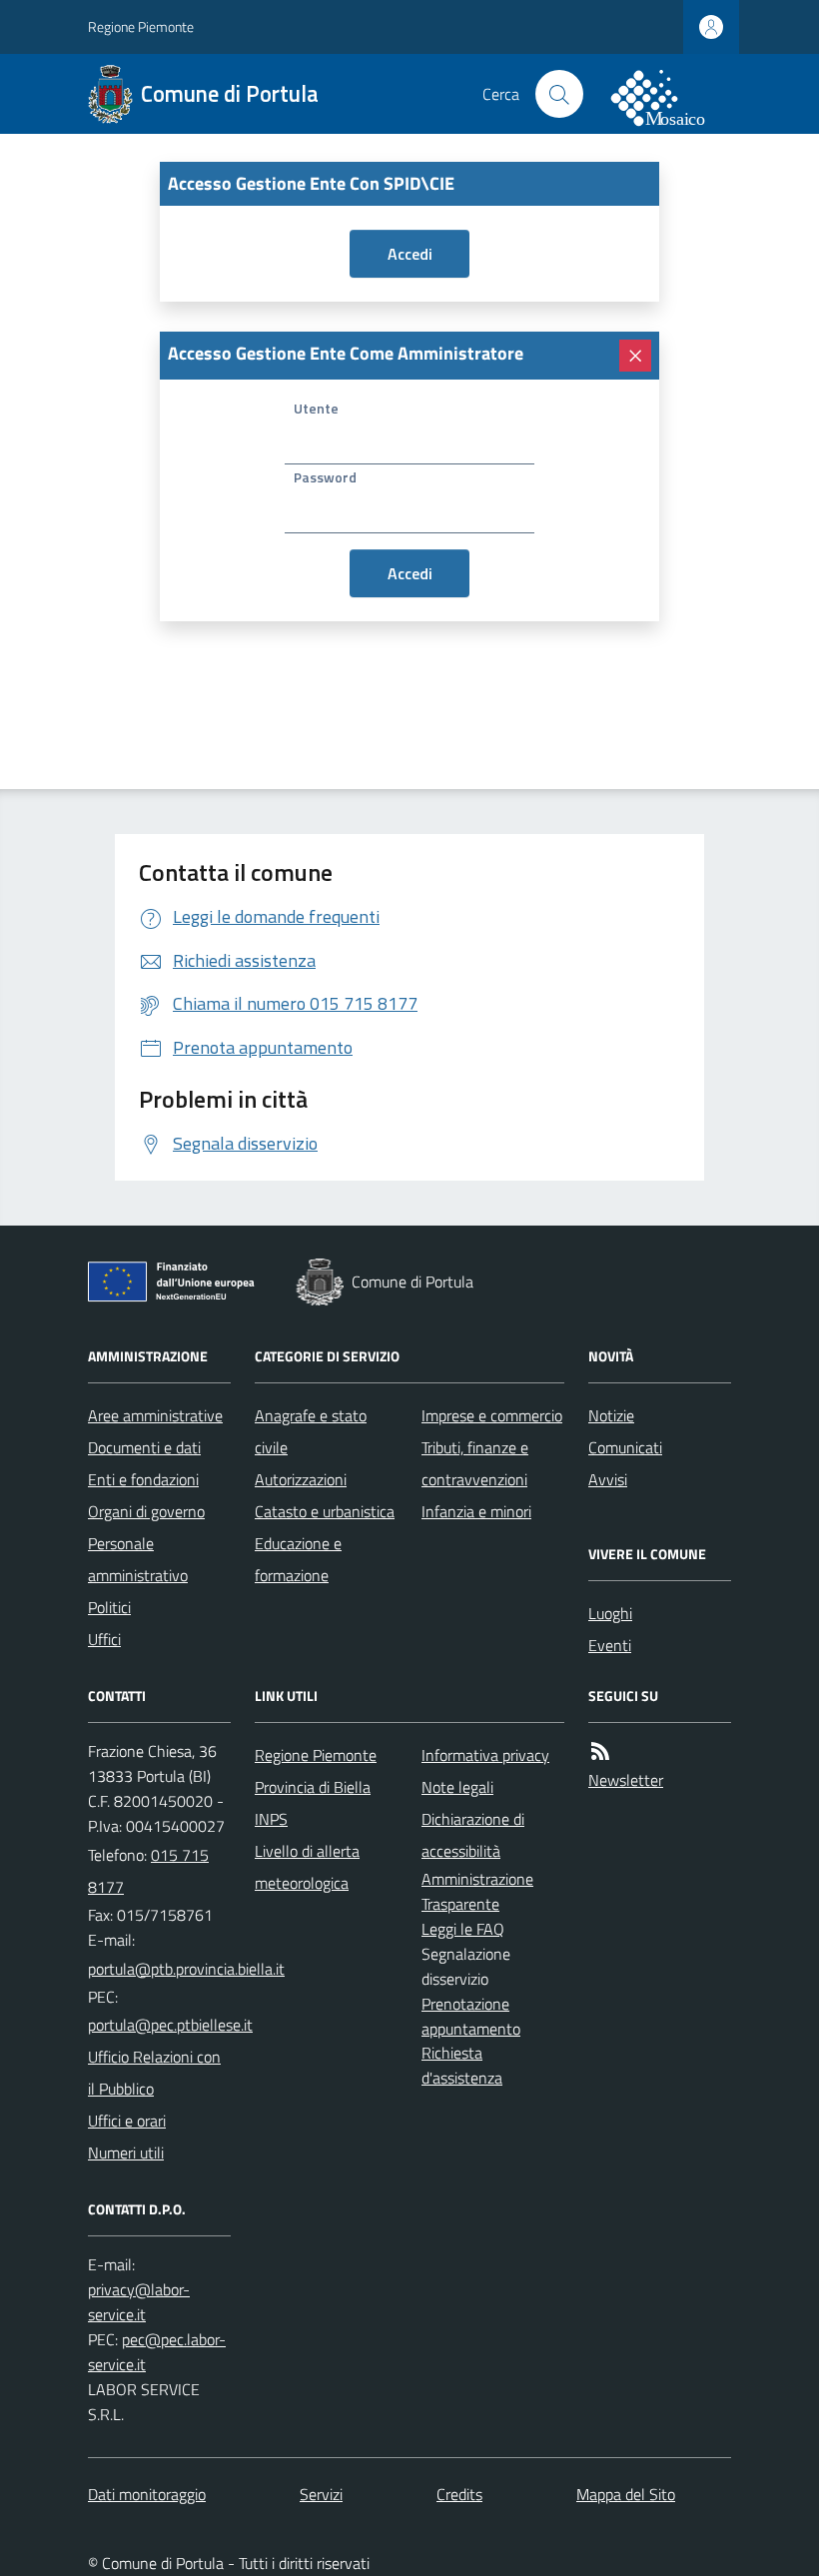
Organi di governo (146, 1511)
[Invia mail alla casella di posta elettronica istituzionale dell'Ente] (186, 1969)
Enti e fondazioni (143, 1479)
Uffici (104, 1639)
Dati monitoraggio (147, 2494)
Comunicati (625, 1447)
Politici (109, 1607)
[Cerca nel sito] (559, 94)
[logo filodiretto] (669, 94)
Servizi (321, 2494)
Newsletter (626, 1780)
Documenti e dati (144, 1447)
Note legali (457, 1787)
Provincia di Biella (313, 1787)
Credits (459, 2494)
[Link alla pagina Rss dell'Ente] (600, 1751)
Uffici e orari (127, 2121)
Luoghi (610, 1613)
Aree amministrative (155, 1415)
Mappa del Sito (626, 2494)
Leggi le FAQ (463, 1929)
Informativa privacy (485, 1755)
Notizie (611, 1415)
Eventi (610, 1645)
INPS (271, 1819)
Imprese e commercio (492, 1415)
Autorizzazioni (301, 1479)
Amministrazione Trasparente (477, 1891)
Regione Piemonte (141, 26)
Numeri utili (126, 2152)
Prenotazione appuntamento (471, 2016)
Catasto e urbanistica (325, 1511)
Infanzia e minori (476, 1511)
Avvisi (608, 1479)
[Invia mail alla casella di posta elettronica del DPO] (139, 2302)
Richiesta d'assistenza (462, 2065)
